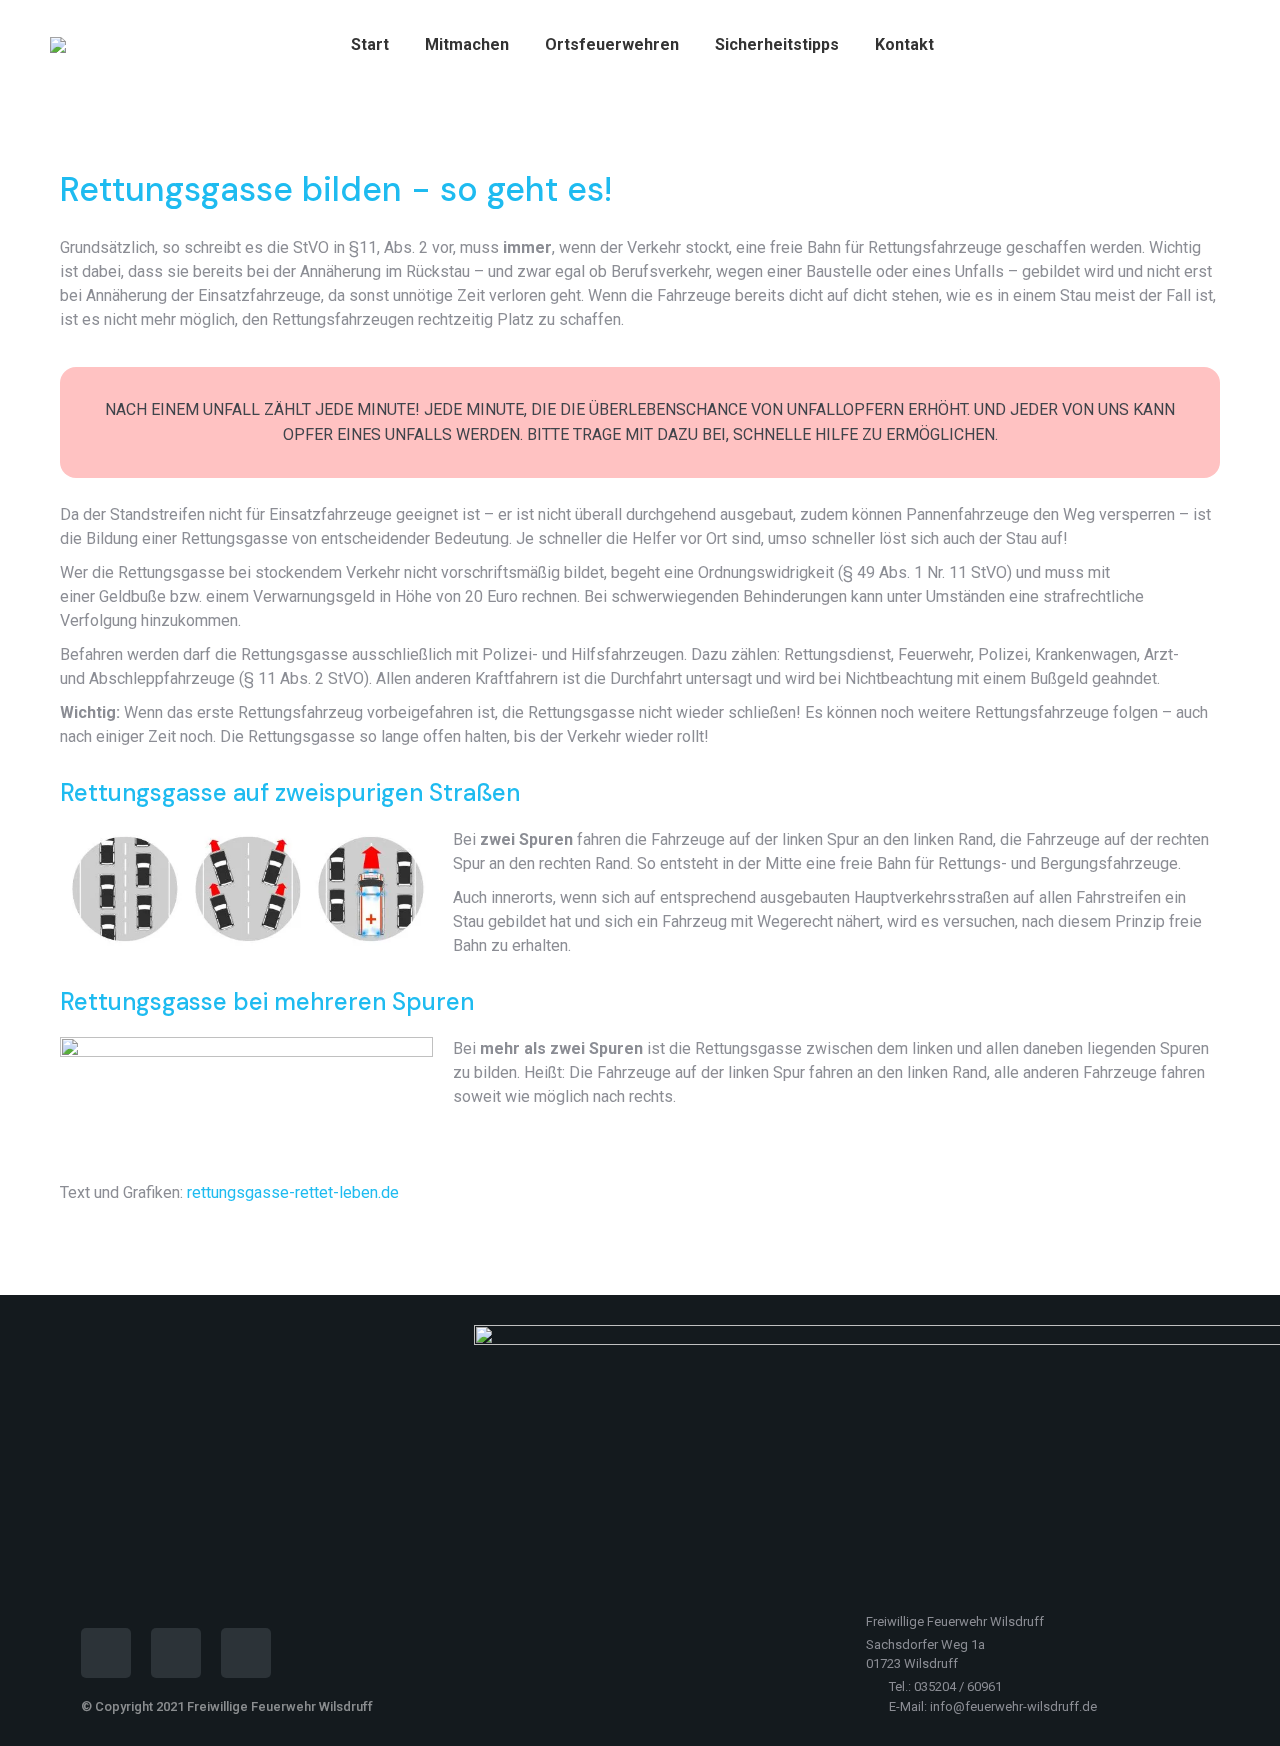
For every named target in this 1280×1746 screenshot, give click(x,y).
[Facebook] (106, 1653)
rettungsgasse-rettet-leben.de (293, 1192)
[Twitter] (246, 1653)
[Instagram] (176, 1653)
